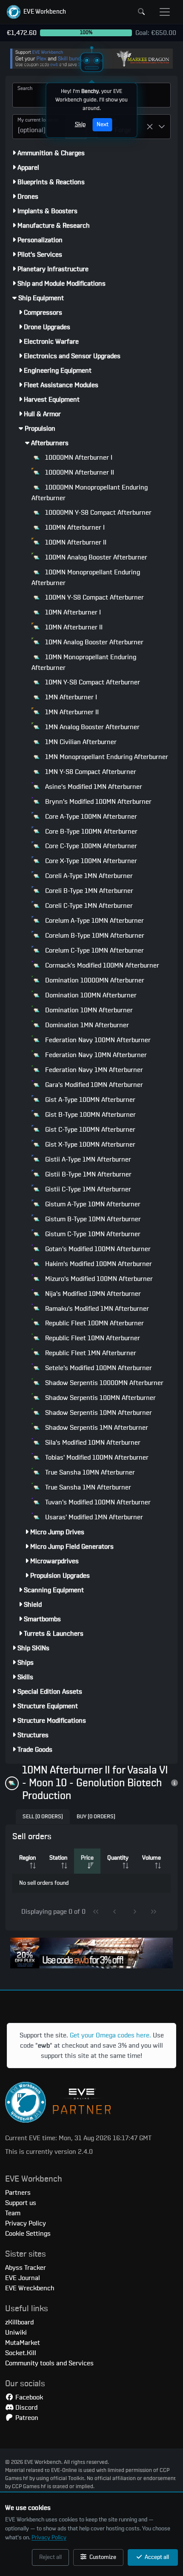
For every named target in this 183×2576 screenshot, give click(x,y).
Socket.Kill (21, 2353)
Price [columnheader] (87, 1858)
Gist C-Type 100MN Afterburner (89, 1130)
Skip (80, 125)
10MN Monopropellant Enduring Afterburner (84, 662)
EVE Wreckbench (30, 2288)
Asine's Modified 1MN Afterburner (93, 787)
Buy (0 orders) (96, 1817)
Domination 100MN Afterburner (90, 995)
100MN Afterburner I (74, 527)
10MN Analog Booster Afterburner (93, 642)
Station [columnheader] (58, 1858)
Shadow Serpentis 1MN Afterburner (96, 1428)
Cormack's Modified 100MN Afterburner (101, 965)
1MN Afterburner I (70, 697)
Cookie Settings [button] (28, 2234)
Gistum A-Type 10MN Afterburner (92, 1204)
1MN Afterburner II (71, 712)
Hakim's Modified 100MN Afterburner (98, 1264)
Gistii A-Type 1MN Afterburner (87, 1159)
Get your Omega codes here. (110, 2035)
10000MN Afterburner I (78, 458)
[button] (36, 12)
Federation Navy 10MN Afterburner (95, 1055)
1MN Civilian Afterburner (80, 742)
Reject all (50, 2557)
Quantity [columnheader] (118, 1858)
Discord (26, 2408)
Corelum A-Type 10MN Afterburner (94, 921)
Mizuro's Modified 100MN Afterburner (98, 1279)
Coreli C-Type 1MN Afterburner (88, 906)
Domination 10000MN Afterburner (94, 980)
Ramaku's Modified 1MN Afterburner (96, 1309)
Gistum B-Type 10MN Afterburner (92, 1219)
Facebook (28, 2397)
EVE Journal (23, 2278)
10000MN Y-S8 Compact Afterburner (97, 513)
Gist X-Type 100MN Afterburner (89, 1145)
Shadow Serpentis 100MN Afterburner (100, 1398)
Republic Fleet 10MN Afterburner (92, 1338)
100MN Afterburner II (75, 542)
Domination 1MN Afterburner (86, 1025)
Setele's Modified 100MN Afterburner (98, 1368)
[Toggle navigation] (165, 12)
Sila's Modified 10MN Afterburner (92, 1443)
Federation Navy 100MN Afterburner (97, 1040)
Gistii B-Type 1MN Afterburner (87, 1174)
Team (13, 2213)
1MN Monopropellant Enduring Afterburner (106, 757)
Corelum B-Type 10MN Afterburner (94, 936)
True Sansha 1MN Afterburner (87, 1487)
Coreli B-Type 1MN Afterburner (88, 891)
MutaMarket (23, 2343)
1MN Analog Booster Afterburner (91, 727)
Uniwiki (16, 2333)
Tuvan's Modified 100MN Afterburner (97, 1502)
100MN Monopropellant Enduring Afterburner (86, 578)
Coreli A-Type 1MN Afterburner (88, 876)
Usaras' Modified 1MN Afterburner (93, 1517)
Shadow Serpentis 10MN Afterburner (98, 1413)
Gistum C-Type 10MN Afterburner (92, 1234)
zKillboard (19, 2322)
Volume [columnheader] (152, 1858)
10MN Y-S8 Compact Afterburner (92, 682)
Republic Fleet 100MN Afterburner (94, 1323)
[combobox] (39, 127)
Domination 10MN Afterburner (88, 1010)
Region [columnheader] (27, 1858)
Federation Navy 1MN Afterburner (93, 1070)
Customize (102, 2557)
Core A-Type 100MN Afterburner (90, 817)
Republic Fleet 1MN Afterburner (90, 1353)
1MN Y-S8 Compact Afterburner (90, 772)
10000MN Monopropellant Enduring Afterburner (90, 493)
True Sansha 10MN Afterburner (89, 1472)
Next (103, 125)
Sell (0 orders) (43, 1817)
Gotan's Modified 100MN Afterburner (97, 1249)
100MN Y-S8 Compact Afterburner (94, 597)
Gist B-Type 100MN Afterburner (90, 1115)
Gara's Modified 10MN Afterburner (93, 1085)
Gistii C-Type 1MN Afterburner (87, 1189)
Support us (21, 2203)
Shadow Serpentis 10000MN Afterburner (103, 1383)
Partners (18, 2193)
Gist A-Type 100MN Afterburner (89, 1100)
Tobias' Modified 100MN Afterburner (96, 1458)
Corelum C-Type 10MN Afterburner (94, 950)
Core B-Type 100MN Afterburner (90, 832)
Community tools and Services (49, 2363)
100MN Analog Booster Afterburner (95, 557)
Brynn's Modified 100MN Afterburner (97, 802)
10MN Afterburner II (73, 627)
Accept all (156, 2557)
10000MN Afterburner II (79, 472)
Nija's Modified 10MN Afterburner (92, 1294)
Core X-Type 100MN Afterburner (90, 861)
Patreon (26, 2418)
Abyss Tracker (26, 2268)
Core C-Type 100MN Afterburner (90, 846)
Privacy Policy (49, 2538)
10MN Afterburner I (72, 612)
